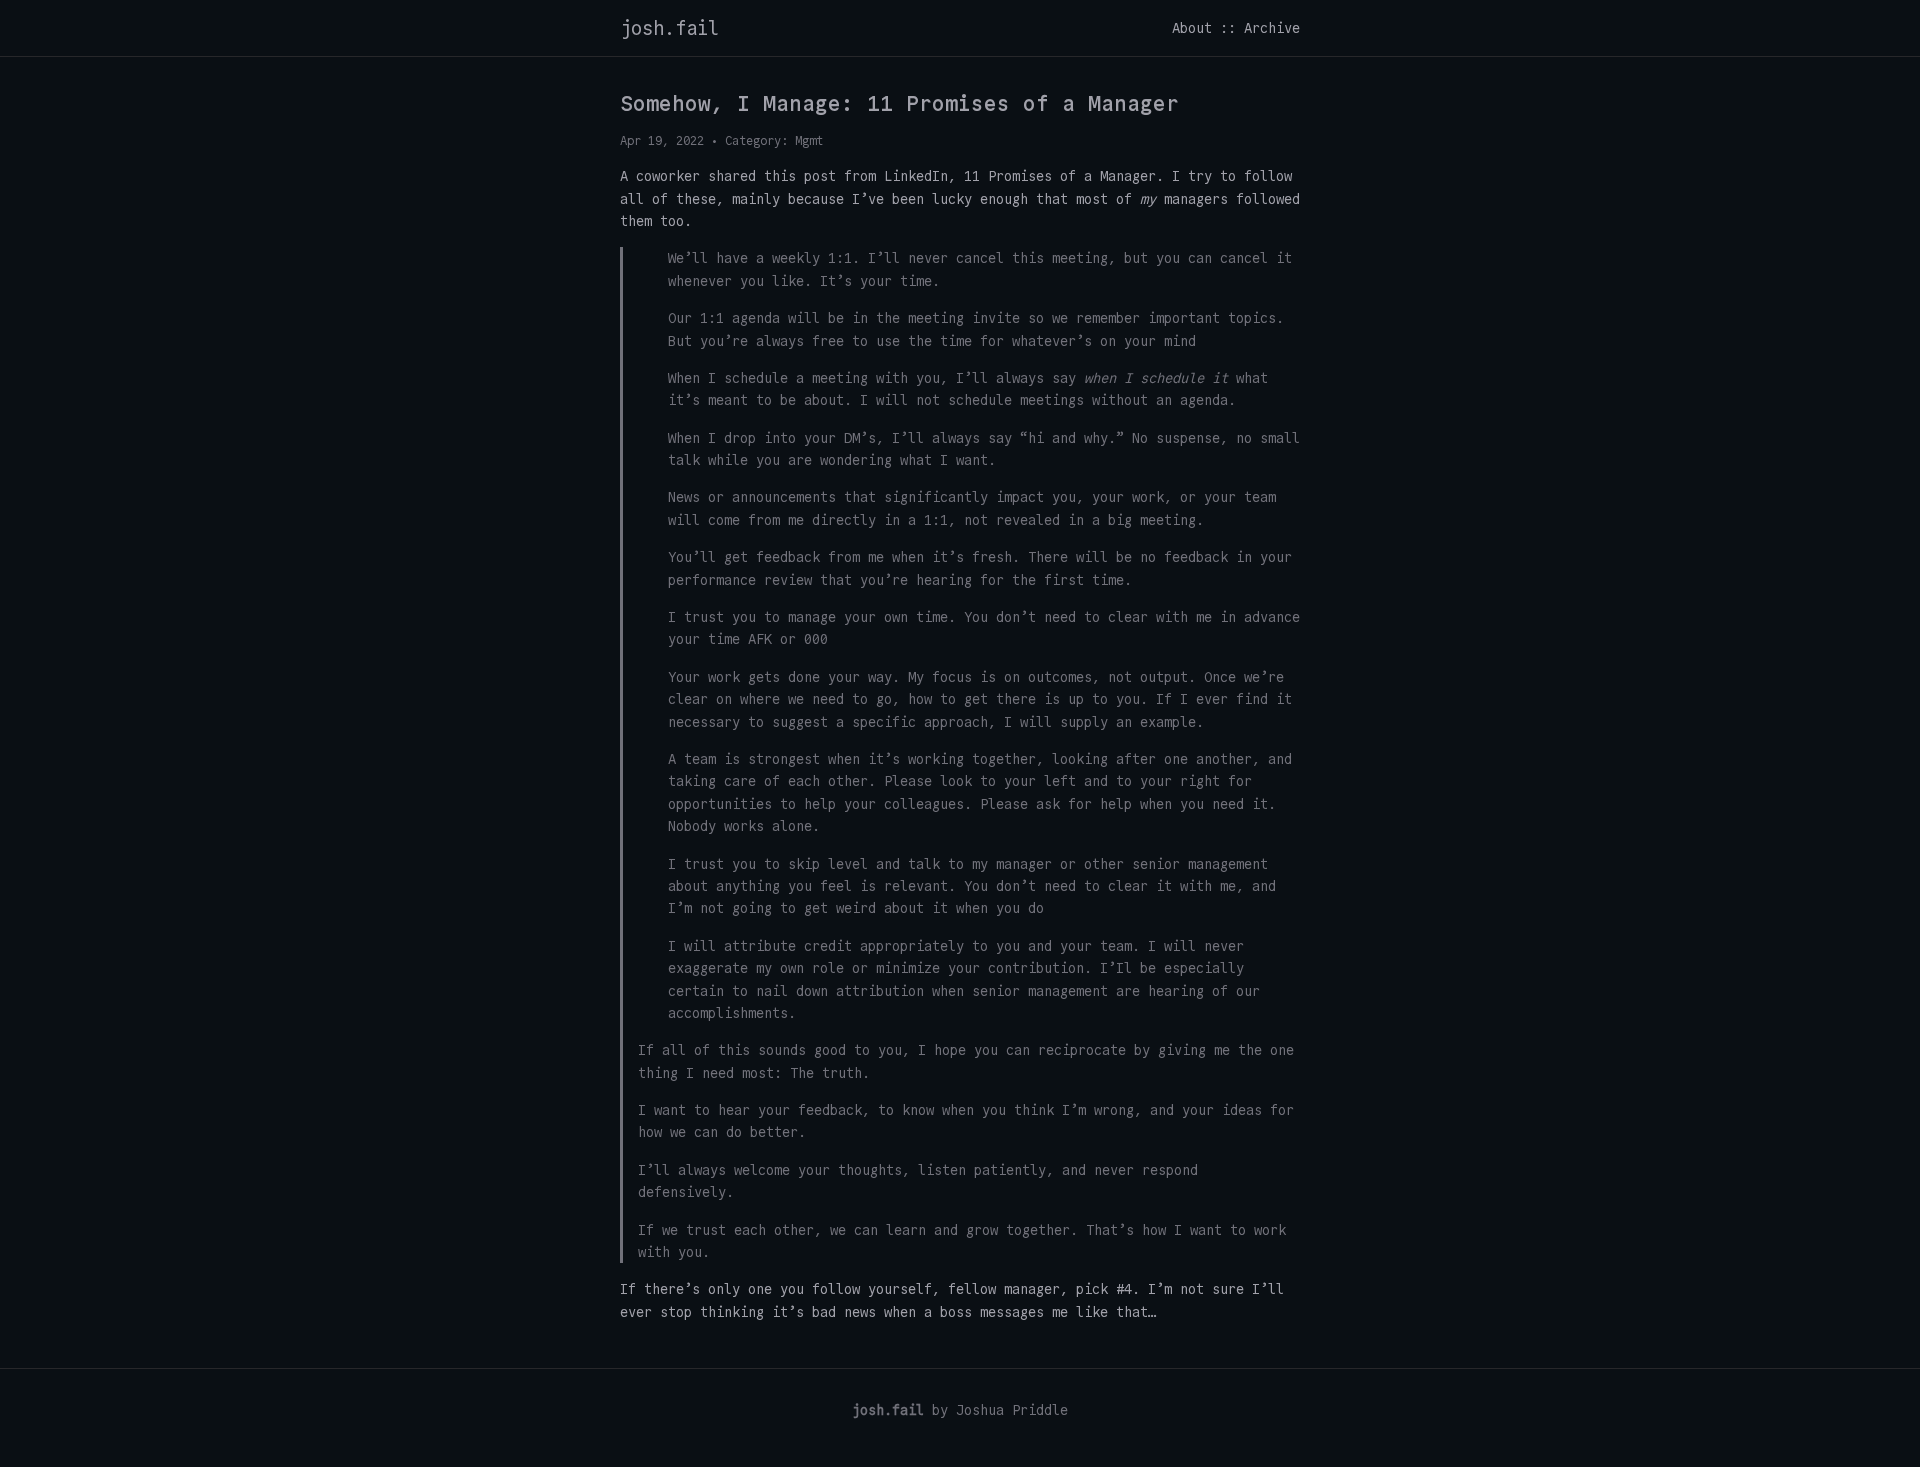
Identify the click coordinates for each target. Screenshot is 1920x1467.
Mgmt (809, 140)
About (1192, 28)
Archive (1272, 28)
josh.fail (669, 28)
